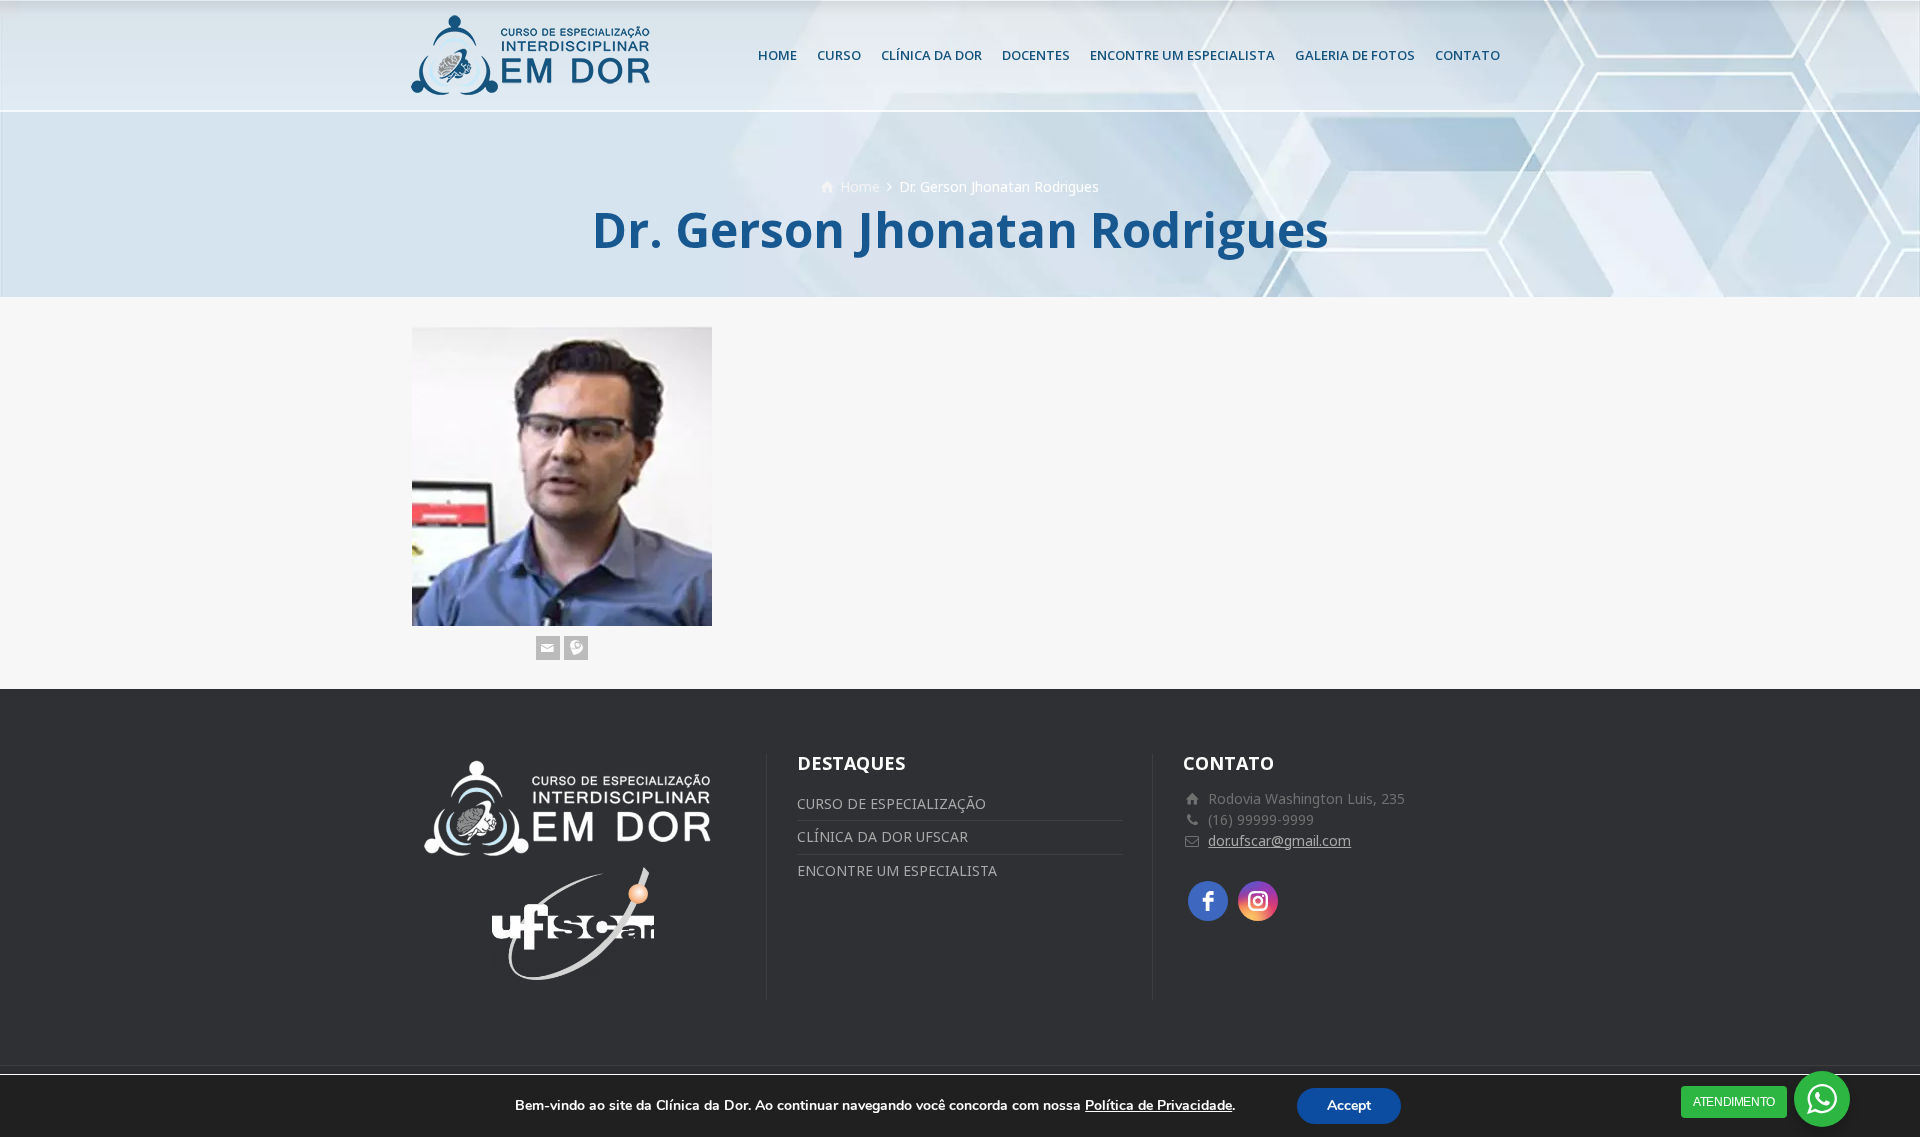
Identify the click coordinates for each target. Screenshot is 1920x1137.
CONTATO (1467, 55)
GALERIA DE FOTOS (1355, 55)
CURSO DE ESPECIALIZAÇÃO (891, 803)
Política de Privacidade (1158, 1105)
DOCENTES (1036, 55)
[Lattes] (576, 648)
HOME (777, 55)
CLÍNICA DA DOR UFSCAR (882, 836)
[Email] (548, 648)
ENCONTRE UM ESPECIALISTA (1182, 55)
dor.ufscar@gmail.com (1279, 840)
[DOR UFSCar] (535, 55)
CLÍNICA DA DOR (931, 55)
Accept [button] (1349, 1105)
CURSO (839, 55)
